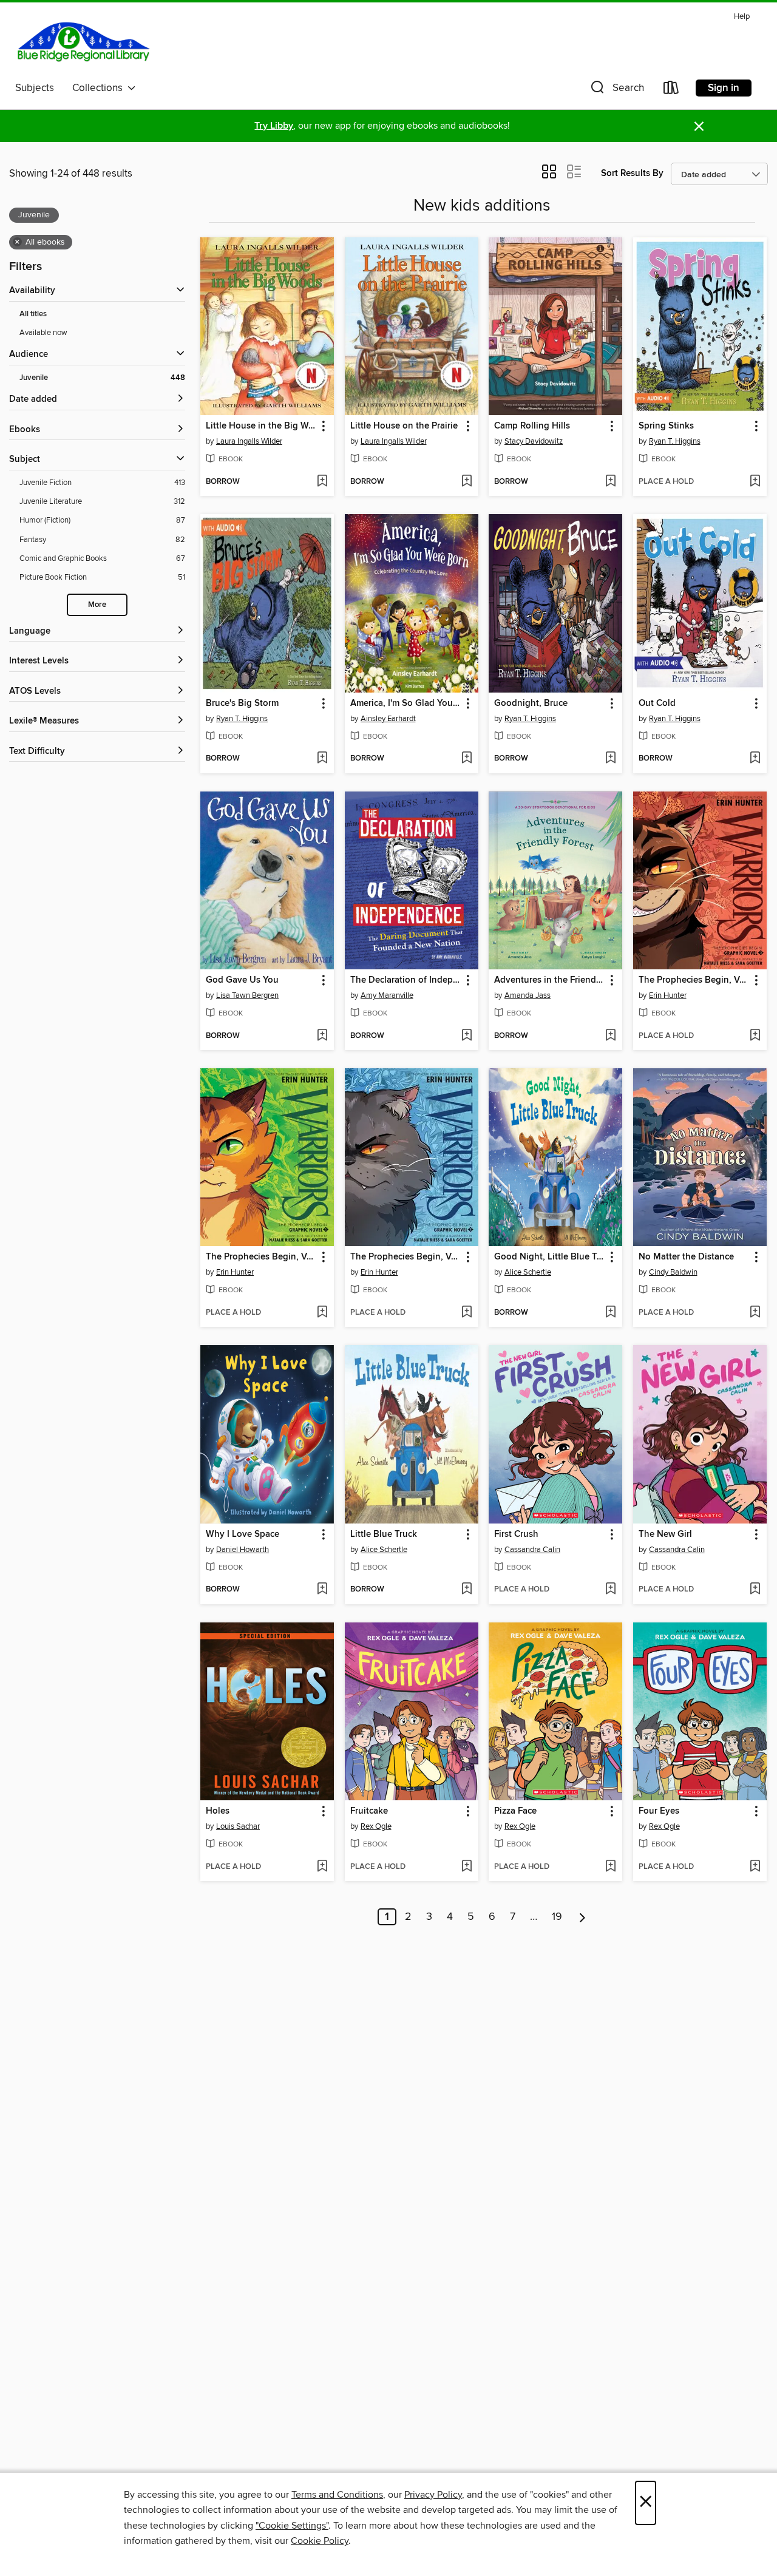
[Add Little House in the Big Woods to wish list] (322, 482)
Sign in (724, 88)
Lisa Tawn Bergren (247, 995)
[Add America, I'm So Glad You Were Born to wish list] (467, 759)
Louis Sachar (238, 1826)
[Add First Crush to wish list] (610, 1590)
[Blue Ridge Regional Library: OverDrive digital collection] (84, 42)
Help (742, 17)
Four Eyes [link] (659, 1811)
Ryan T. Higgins (675, 441)
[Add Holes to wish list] (322, 1867)
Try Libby (274, 126)
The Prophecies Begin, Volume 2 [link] (406, 1257)
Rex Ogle (376, 1826)
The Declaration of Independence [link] (406, 980)
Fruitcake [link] (369, 1811)
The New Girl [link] (665, 1534)
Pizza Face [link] (515, 1811)
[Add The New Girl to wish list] (755, 1590)
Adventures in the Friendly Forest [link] (550, 980)
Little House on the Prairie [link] (404, 426)
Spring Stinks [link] (666, 426)
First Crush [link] (516, 1534)
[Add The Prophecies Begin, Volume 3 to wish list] (755, 1036)
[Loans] (671, 90)
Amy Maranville (387, 995)
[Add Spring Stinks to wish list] (755, 482)
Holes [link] (218, 1811)
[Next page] (582, 1917)
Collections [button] (100, 88)
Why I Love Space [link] (243, 1534)
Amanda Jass (528, 995)
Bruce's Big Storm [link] (242, 703)
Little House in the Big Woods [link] (261, 426)
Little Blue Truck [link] (384, 1534)
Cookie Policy (320, 2541)
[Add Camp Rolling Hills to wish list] (610, 482)
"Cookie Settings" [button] (292, 2526)
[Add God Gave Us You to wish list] (322, 1036)
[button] (616, 90)
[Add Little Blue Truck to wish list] (467, 1590)
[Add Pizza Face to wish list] (610, 1867)
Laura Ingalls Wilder (249, 441)
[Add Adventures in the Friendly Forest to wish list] (610, 1036)
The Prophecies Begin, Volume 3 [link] (694, 980)
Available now (43, 333)
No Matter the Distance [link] (686, 1257)
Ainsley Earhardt (388, 719)
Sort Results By (632, 173)
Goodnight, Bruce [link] (531, 703)
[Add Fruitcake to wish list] (467, 1867)
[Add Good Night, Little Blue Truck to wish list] (610, 1313)
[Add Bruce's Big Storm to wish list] (322, 759)
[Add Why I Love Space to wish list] (322, 1590)
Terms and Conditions (337, 2495)
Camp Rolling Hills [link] (532, 426)
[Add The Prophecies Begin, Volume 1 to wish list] (322, 1313)
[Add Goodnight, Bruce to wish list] (610, 759)
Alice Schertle (528, 1272)
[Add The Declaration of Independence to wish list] (467, 1036)
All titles (33, 314)
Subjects (35, 88)
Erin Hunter (668, 995)
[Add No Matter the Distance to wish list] (755, 1313)
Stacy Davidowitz (534, 441)
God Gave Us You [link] (242, 980)
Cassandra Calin (532, 1550)
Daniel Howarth (243, 1550)
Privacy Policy (433, 2495)
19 (557, 1917)
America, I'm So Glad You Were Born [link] (406, 703)
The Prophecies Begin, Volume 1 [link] (261, 1257)
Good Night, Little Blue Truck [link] (550, 1257)
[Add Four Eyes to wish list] (755, 1867)
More (97, 605)
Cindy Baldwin (673, 1272)
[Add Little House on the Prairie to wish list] (467, 482)
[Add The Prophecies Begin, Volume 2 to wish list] (467, 1313)
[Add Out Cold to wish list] (755, 759)
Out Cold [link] (657, 703)
